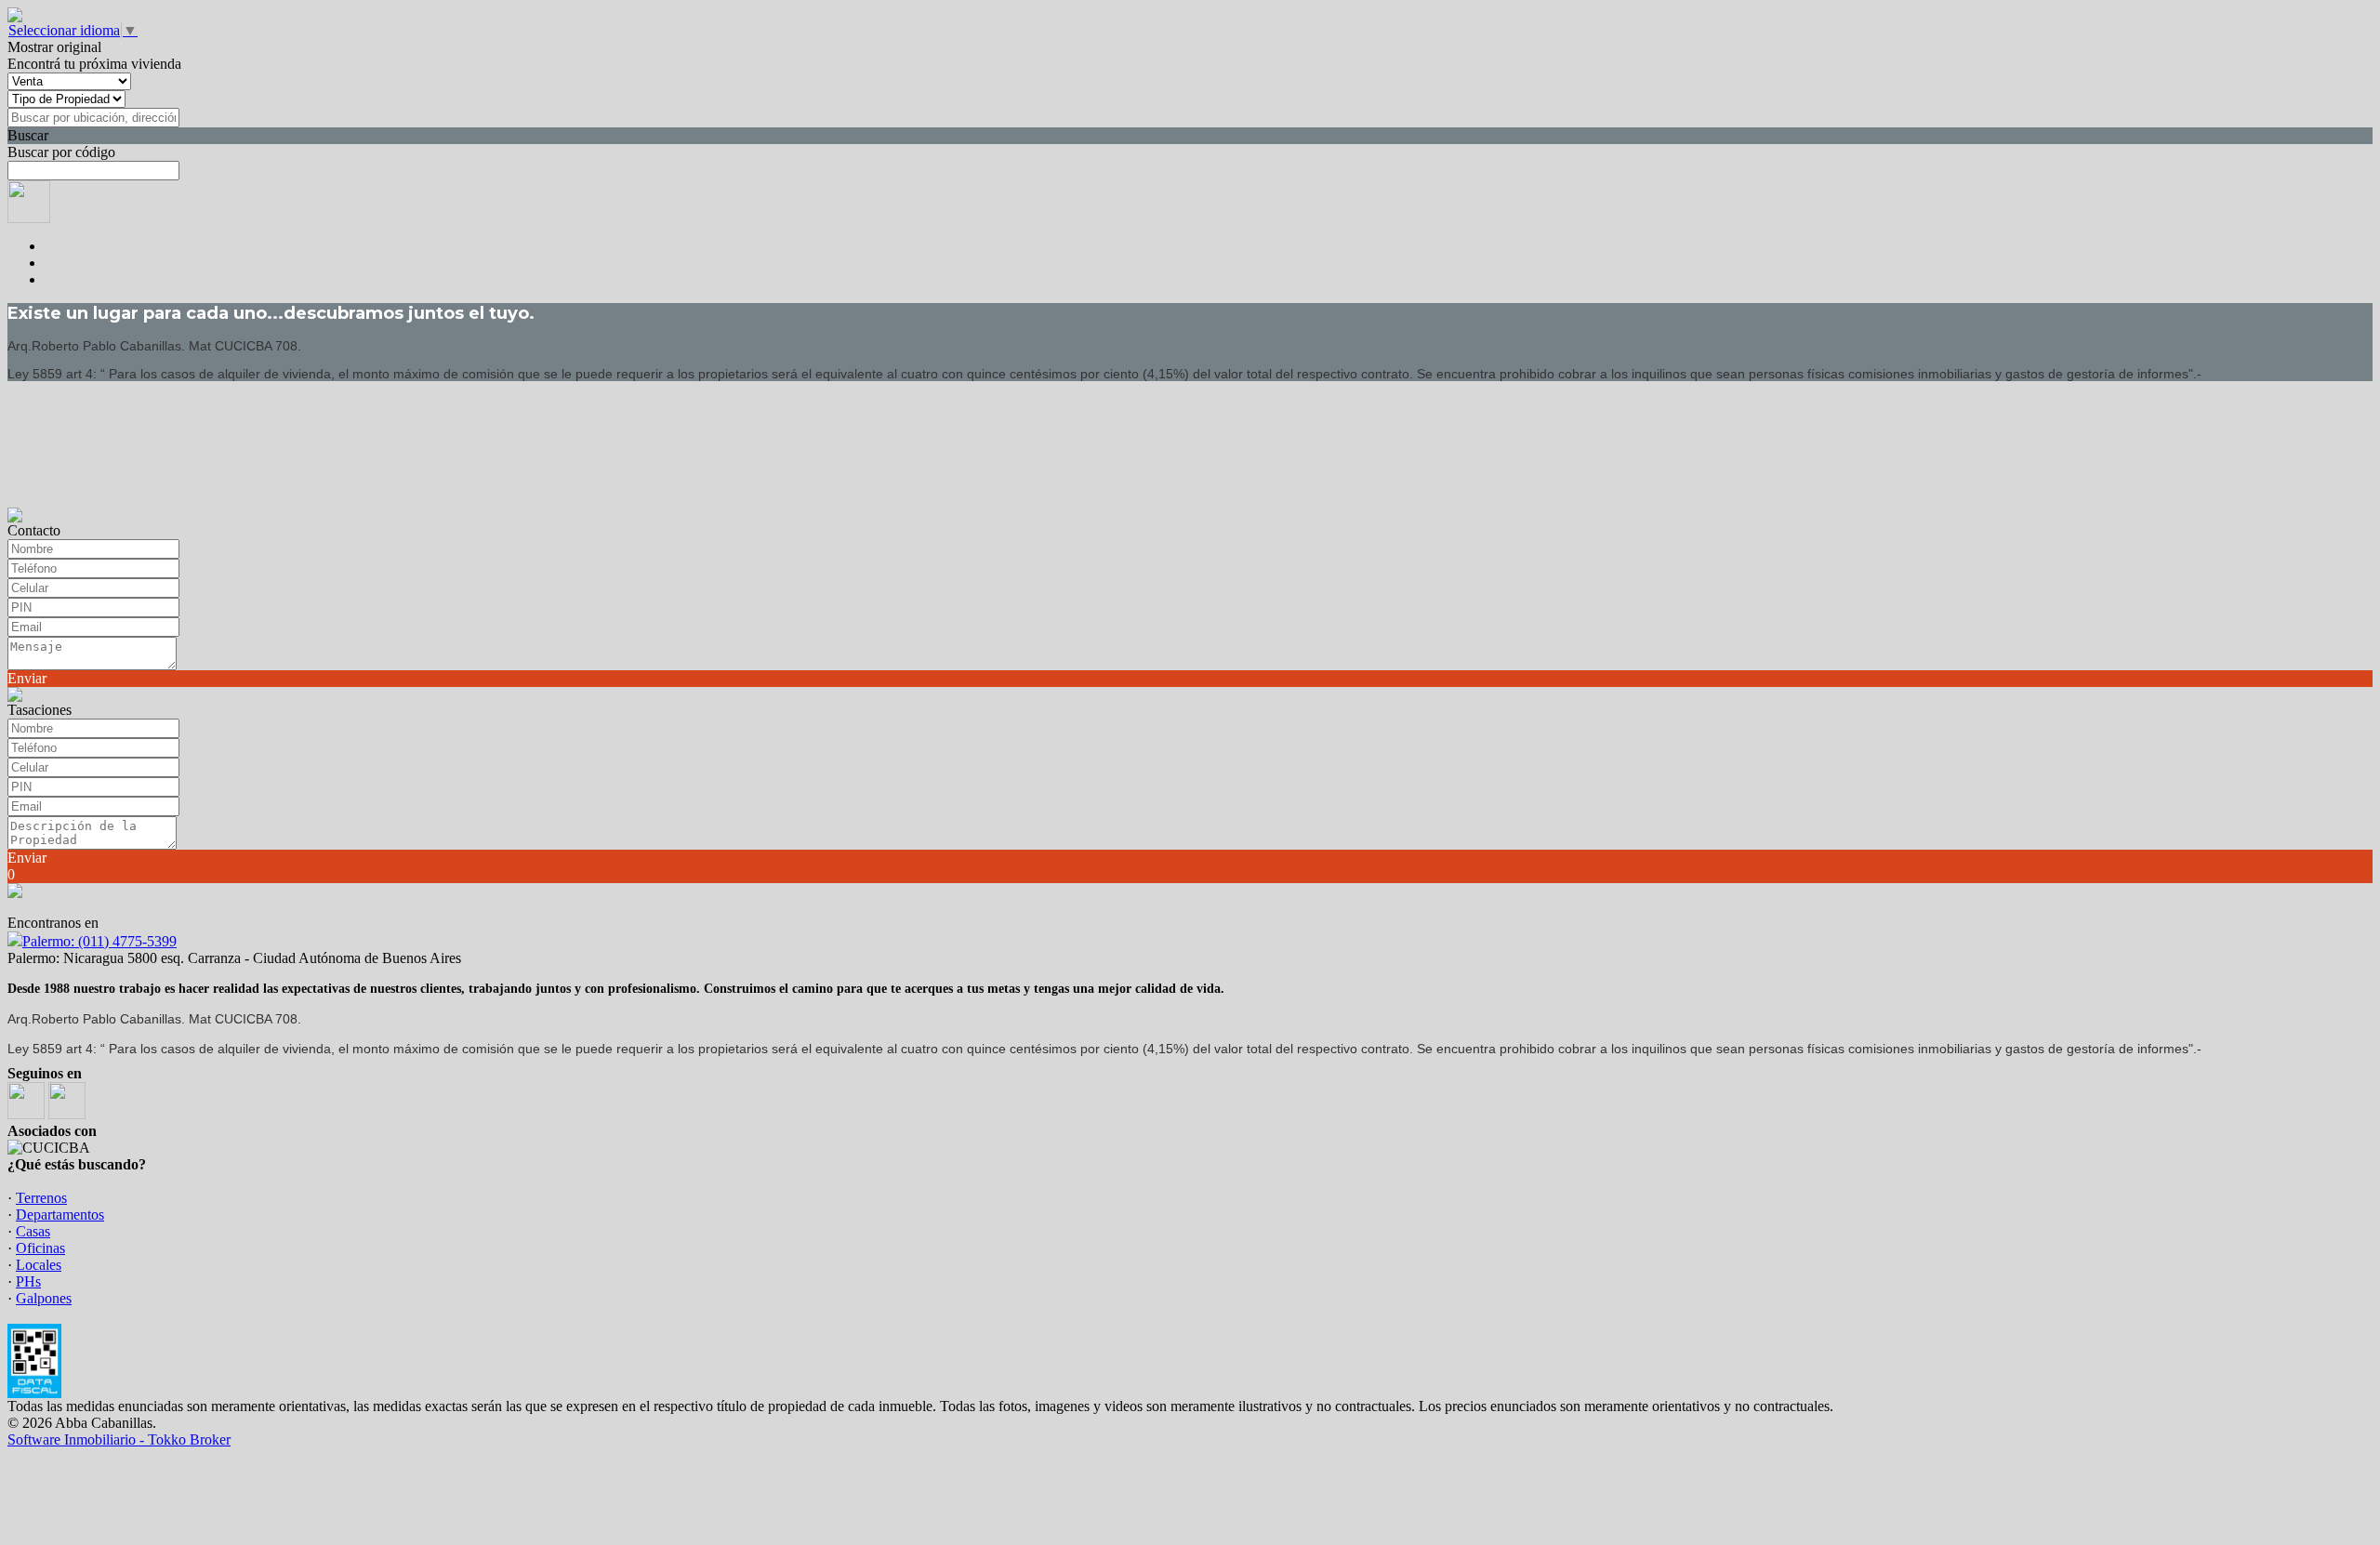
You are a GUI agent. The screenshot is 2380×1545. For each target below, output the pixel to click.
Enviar (27, 678)
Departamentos (60, 1215)
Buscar (28, 135)
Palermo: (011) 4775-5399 (99, 941)
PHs (28, 1281)
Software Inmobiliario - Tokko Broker (119, 1439)
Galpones (44, 1298)
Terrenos (41, 1198)
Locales (39, 1265)
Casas (33, 1231)
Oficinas (40, 1248)
